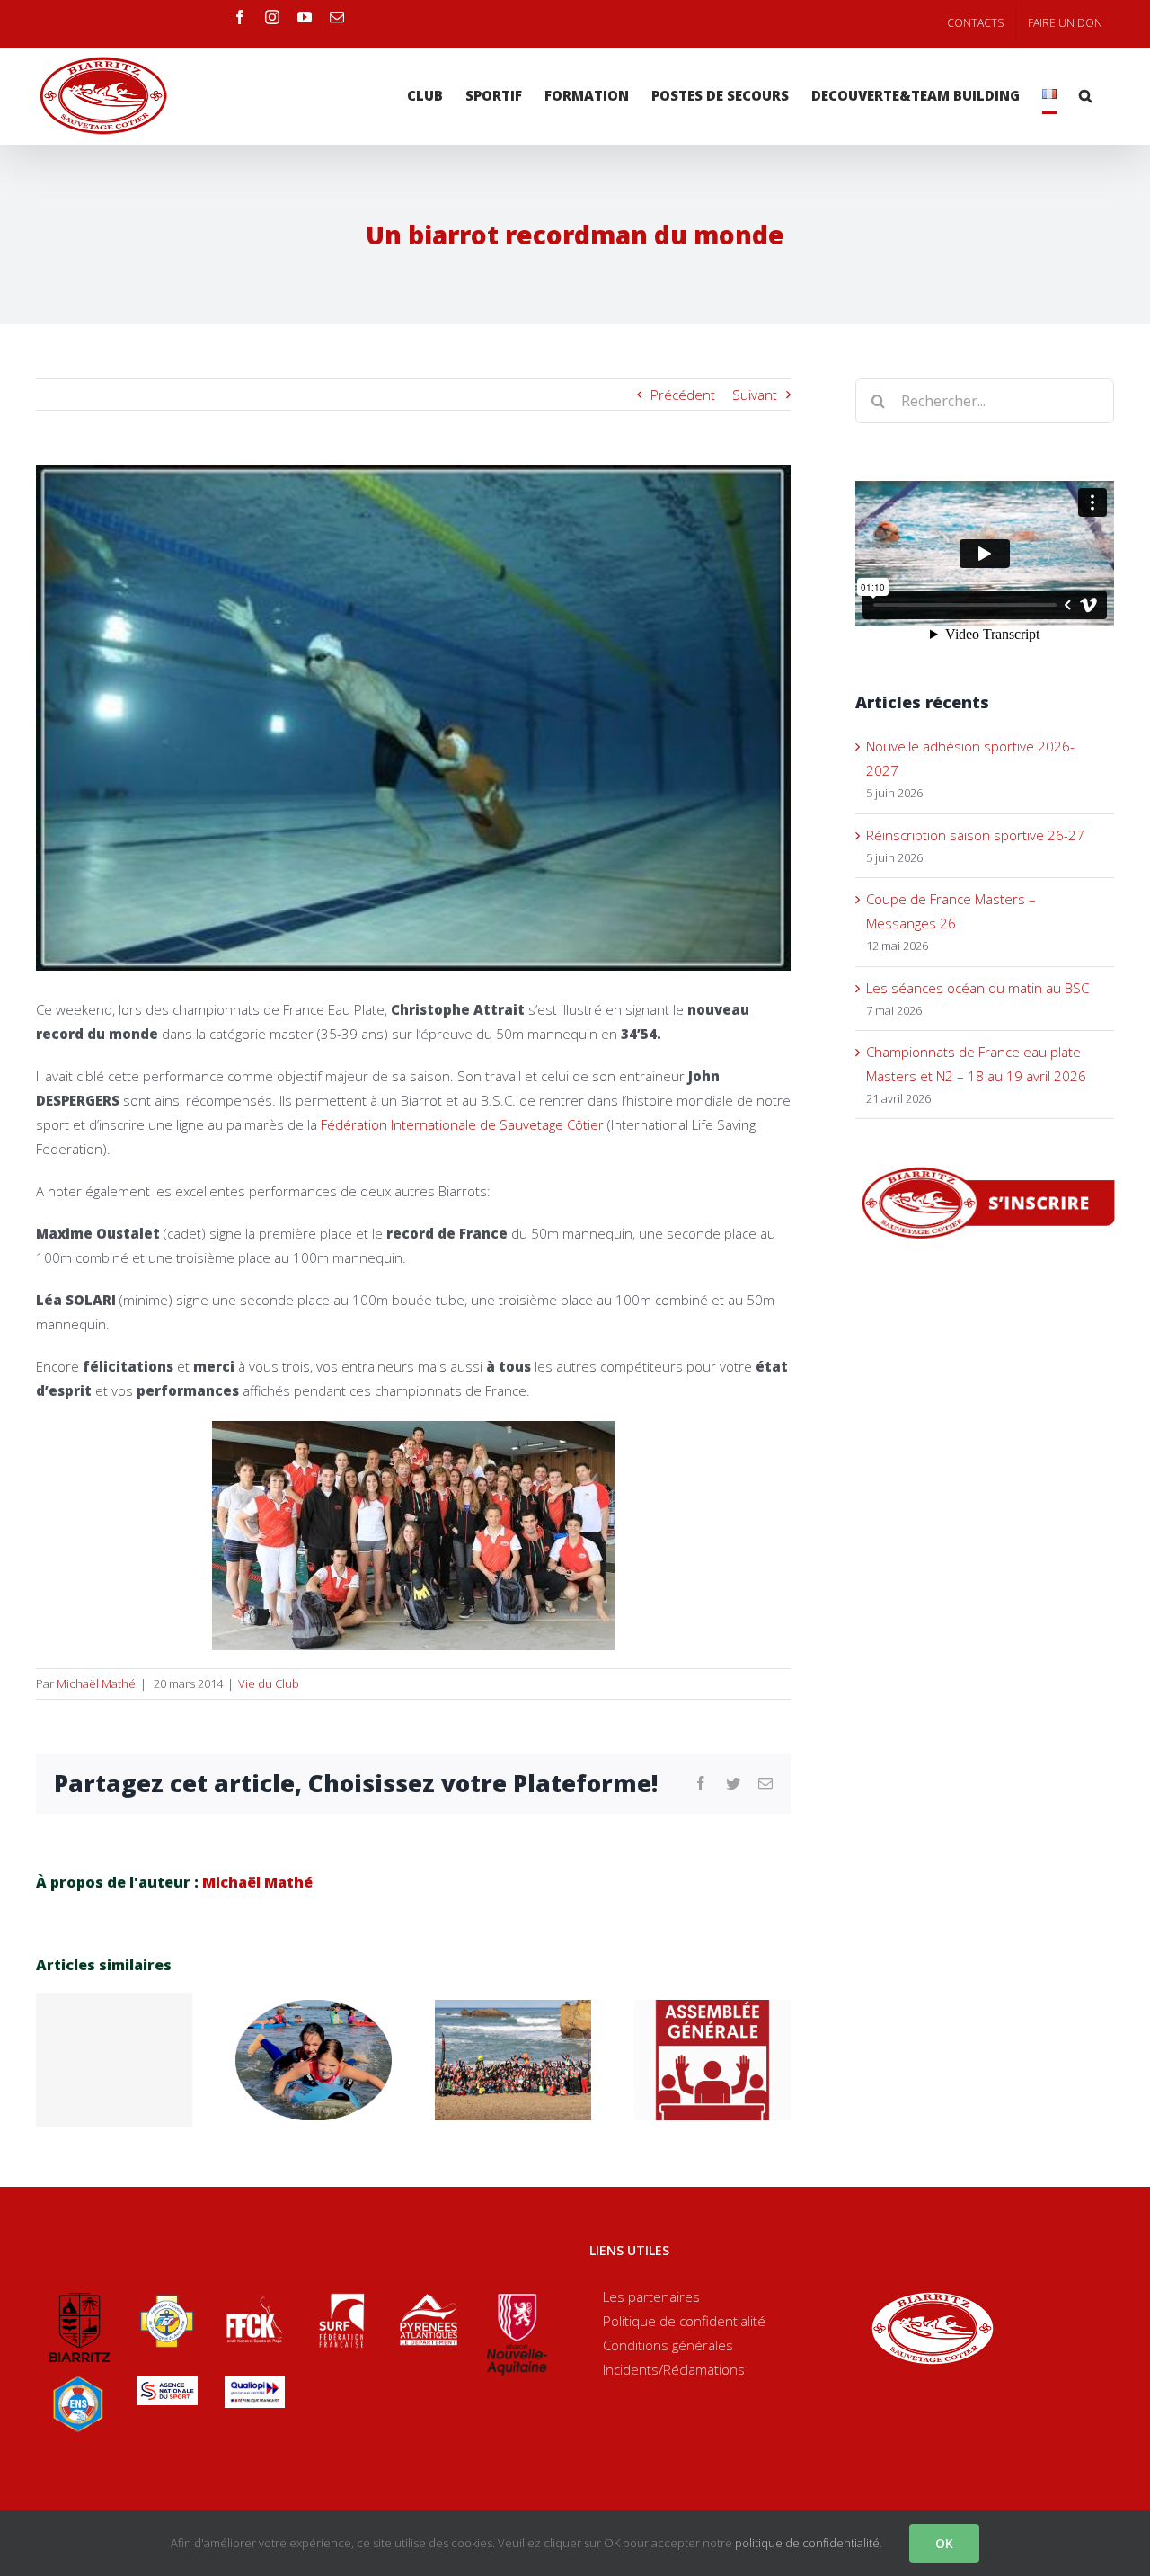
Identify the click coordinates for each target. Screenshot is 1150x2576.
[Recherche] (1085, 96)
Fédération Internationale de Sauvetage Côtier (462, 1124)
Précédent (683, 395)
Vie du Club (269, 1683)
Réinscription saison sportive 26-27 (975, 835)
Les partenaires (651, 2296)
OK (944, 2543)
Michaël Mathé (96, 1683)
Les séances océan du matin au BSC (977, 988)
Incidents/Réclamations (674, 2369)
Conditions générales (668, 2345)
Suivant (755, 395)
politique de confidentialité (807, 2543)
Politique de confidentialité (684, 2321)
